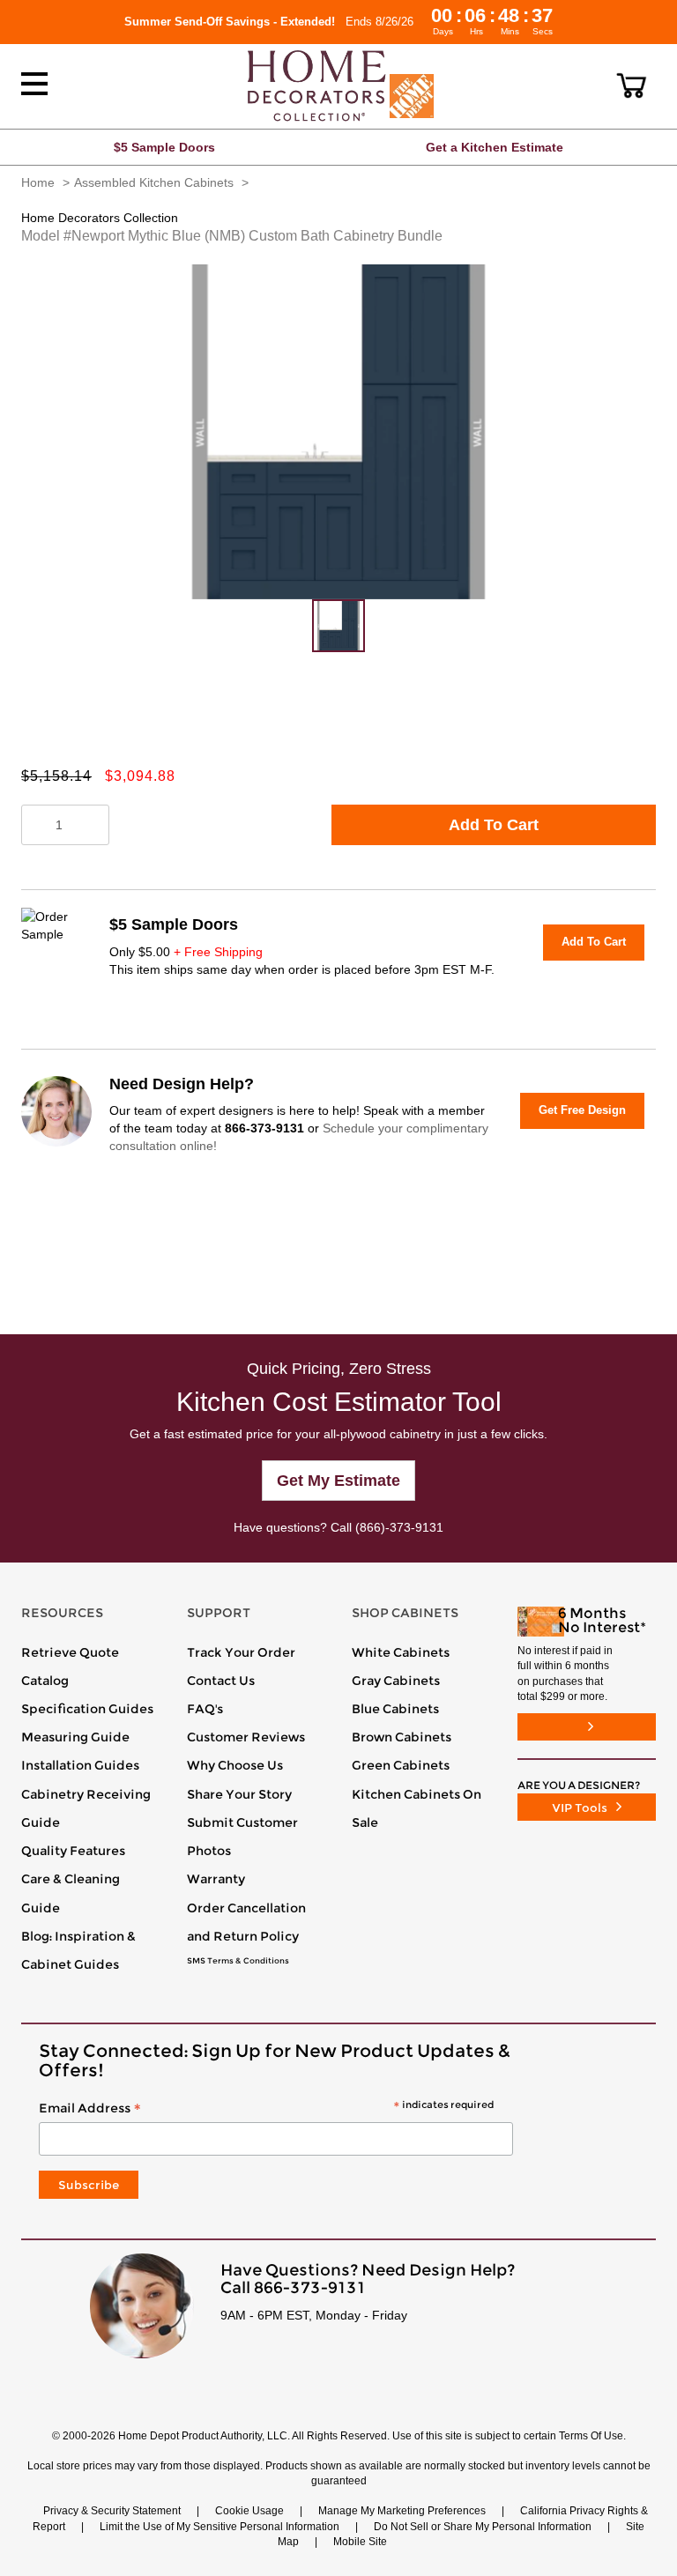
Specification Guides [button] (87, 1709)
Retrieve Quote (70, 1652)
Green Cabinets (401, 1765)
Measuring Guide (75, 1737)
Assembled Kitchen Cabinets (154, 182)
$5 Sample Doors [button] (164, 147)
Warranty (216, 1879)
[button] (632, 85)
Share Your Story (239, 1794)
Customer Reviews (246, 1737)
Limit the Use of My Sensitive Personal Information (219, 2527)
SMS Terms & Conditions (238, 1961)
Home (38, 182)
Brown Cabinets (402, 1737)
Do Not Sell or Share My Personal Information (483, 2527)
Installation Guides (80, 1765)
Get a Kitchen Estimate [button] (495, 147)
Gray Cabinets (396, 1681)
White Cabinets (401, 1652)
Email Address (266, 2109)
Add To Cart (494, 825)
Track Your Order (241, 1652)
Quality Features (73, 1851)
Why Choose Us (235, 1765)
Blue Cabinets (395, 1709)
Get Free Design (582, 1110)
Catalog (45, 1681)
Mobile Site (360, 2542)
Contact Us (221, 1681)
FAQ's (205, 1709)
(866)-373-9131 (399, 1527)
